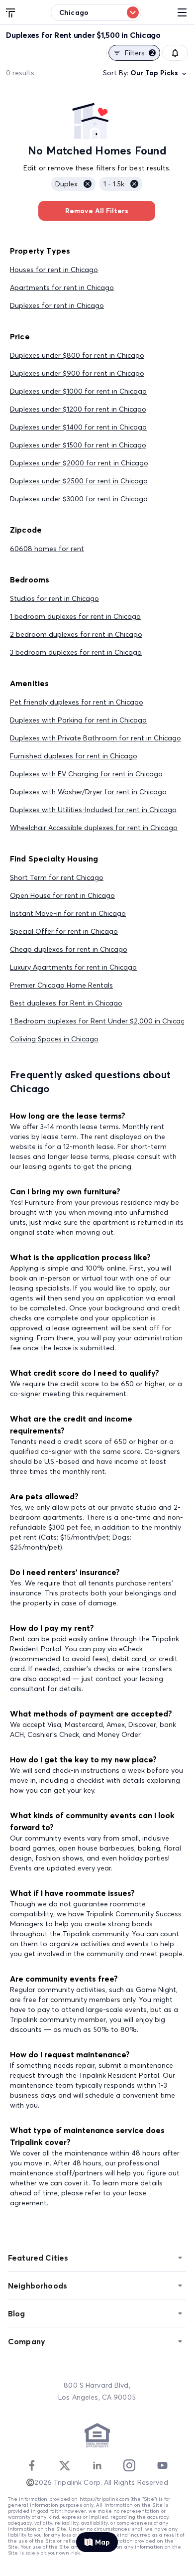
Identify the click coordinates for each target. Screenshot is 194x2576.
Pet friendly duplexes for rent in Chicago (77, 702)
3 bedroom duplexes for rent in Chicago (76, 652)
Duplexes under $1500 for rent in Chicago (78, 445)
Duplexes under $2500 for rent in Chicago (79, 481)
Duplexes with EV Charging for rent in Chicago (86, 774)
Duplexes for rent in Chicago (57, 305)
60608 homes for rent (47, 549)
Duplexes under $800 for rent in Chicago (77, 355)
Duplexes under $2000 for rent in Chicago (79, 463)
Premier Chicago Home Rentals (61, 985)
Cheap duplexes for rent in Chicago (69, 949)
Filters (140, 53)
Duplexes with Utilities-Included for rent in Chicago (93, 810)
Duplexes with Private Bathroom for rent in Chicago (96, 738)
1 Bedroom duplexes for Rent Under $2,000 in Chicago (100, 1021)
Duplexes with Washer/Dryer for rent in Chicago (88, 792)
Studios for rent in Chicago (54, 598)
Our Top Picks (154, 73)
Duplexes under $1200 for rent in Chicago (78, 409)
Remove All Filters (97, 211)
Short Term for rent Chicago (57, 877)
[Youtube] (162, 2465)
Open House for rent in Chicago (62, 895)
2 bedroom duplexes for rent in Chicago (76, 634)
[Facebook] (32, 2465)
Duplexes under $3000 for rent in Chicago (79, 499)
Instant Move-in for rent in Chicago (68, 913)
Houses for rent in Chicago (54, 270)
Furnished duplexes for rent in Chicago (74, 756)
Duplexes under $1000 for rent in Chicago (78, 391)
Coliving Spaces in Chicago (54, 1039)
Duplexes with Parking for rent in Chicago (78, 720)
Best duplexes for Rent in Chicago (66, 1003)
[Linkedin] (97, 2465)
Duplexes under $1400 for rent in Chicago (78, 427)
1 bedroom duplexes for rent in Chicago (75, 616)
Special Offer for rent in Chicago (64, 931)
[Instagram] (129, 2465)
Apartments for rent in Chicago (62, 287)
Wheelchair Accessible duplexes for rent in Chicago (94, 828)
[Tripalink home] (11, 12)
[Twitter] (65, 2465)
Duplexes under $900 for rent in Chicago (77, 373)
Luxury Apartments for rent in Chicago (73, 967)
